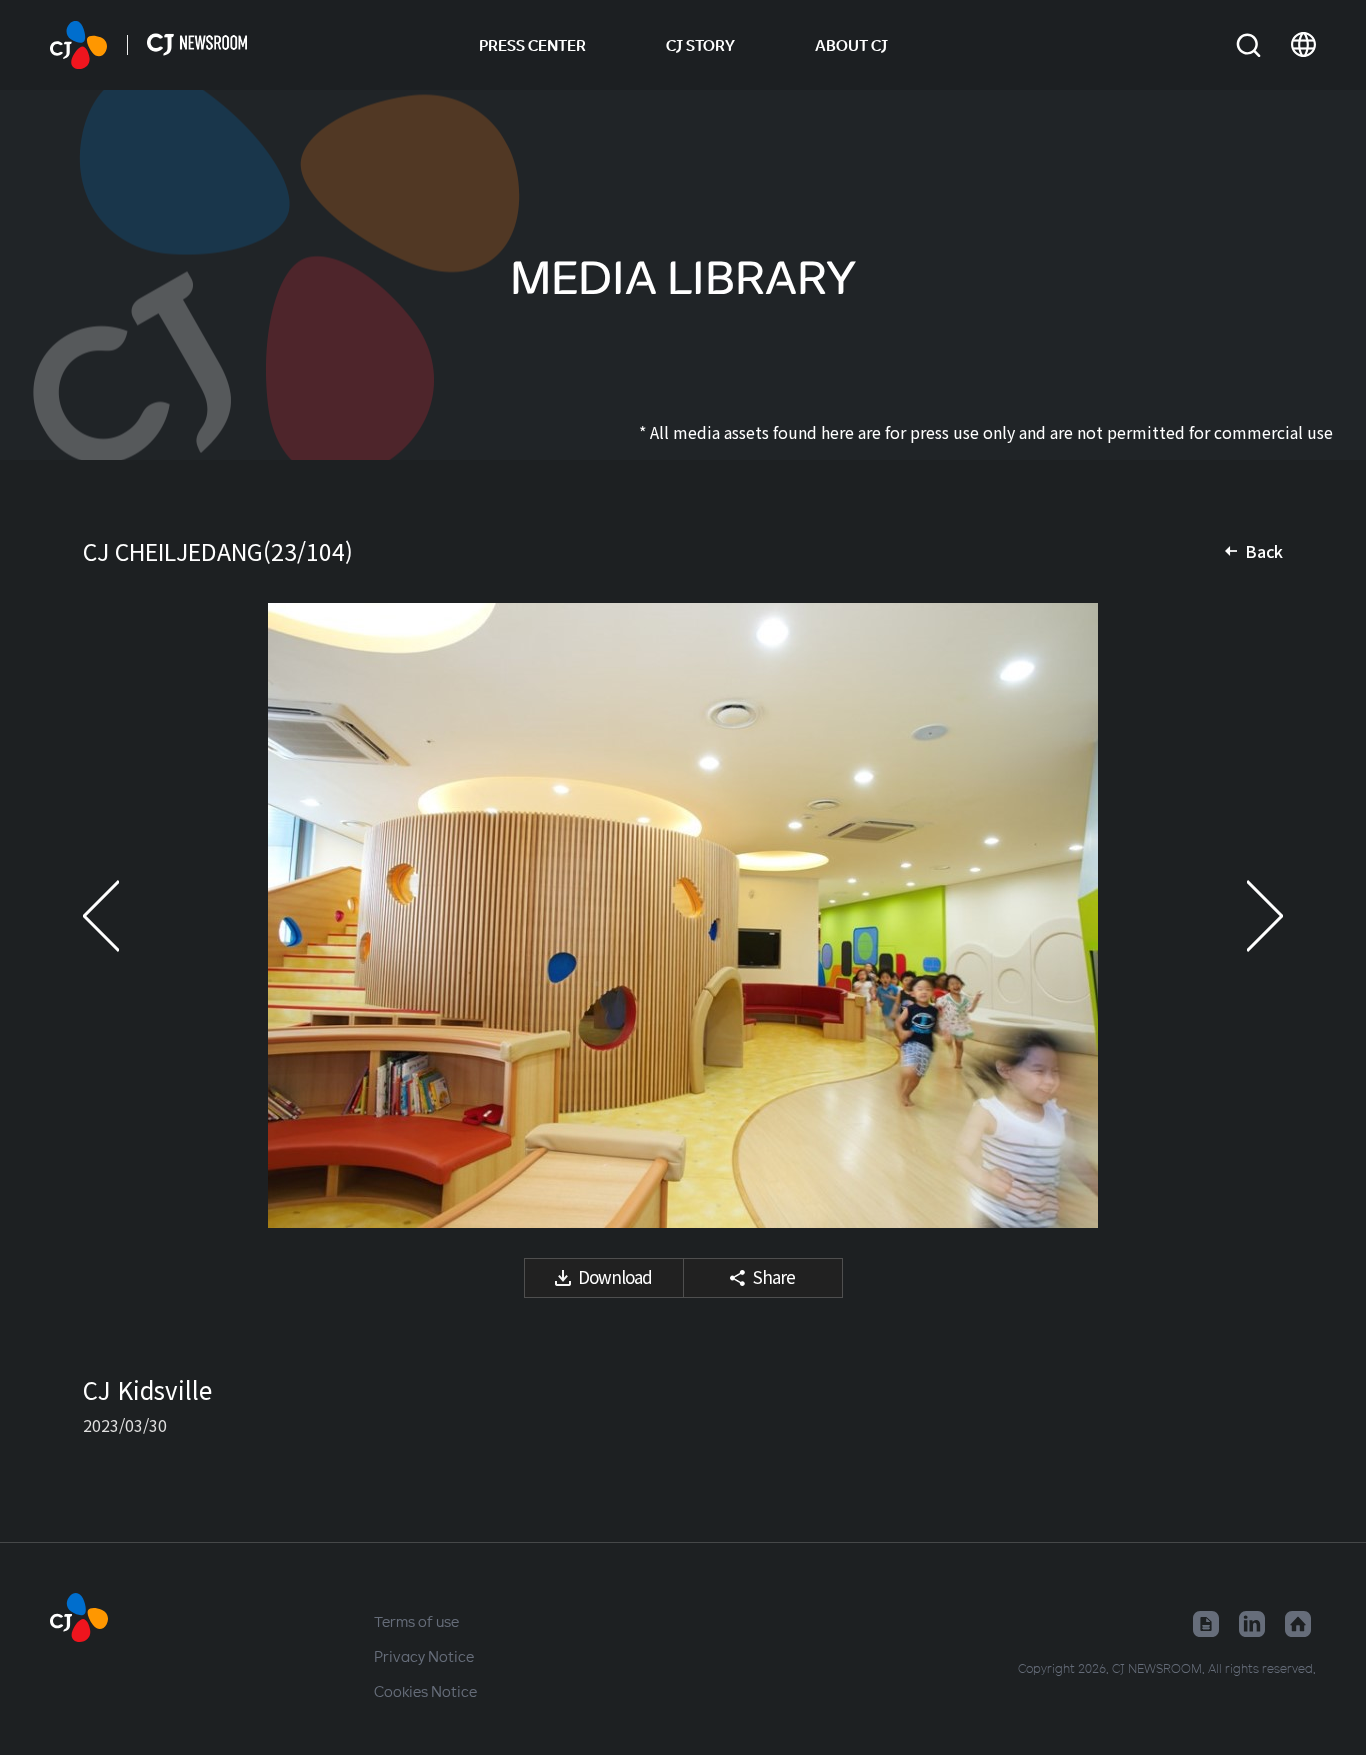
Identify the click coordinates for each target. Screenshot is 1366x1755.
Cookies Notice (425, 1691)
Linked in (1252, 1624)
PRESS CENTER (532, 45)
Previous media (123, 915)
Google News (1206, 1624)
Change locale (1303, 45)
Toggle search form (1248, 45)
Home (1298, 1624)
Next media (1243, 915)
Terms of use (416, 1621)
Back (1264, 551)
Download (615, 1276)
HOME (78, 45)
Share (774, 1276)
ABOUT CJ (851, 45)
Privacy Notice (424, 1656)
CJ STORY (700, 45)
